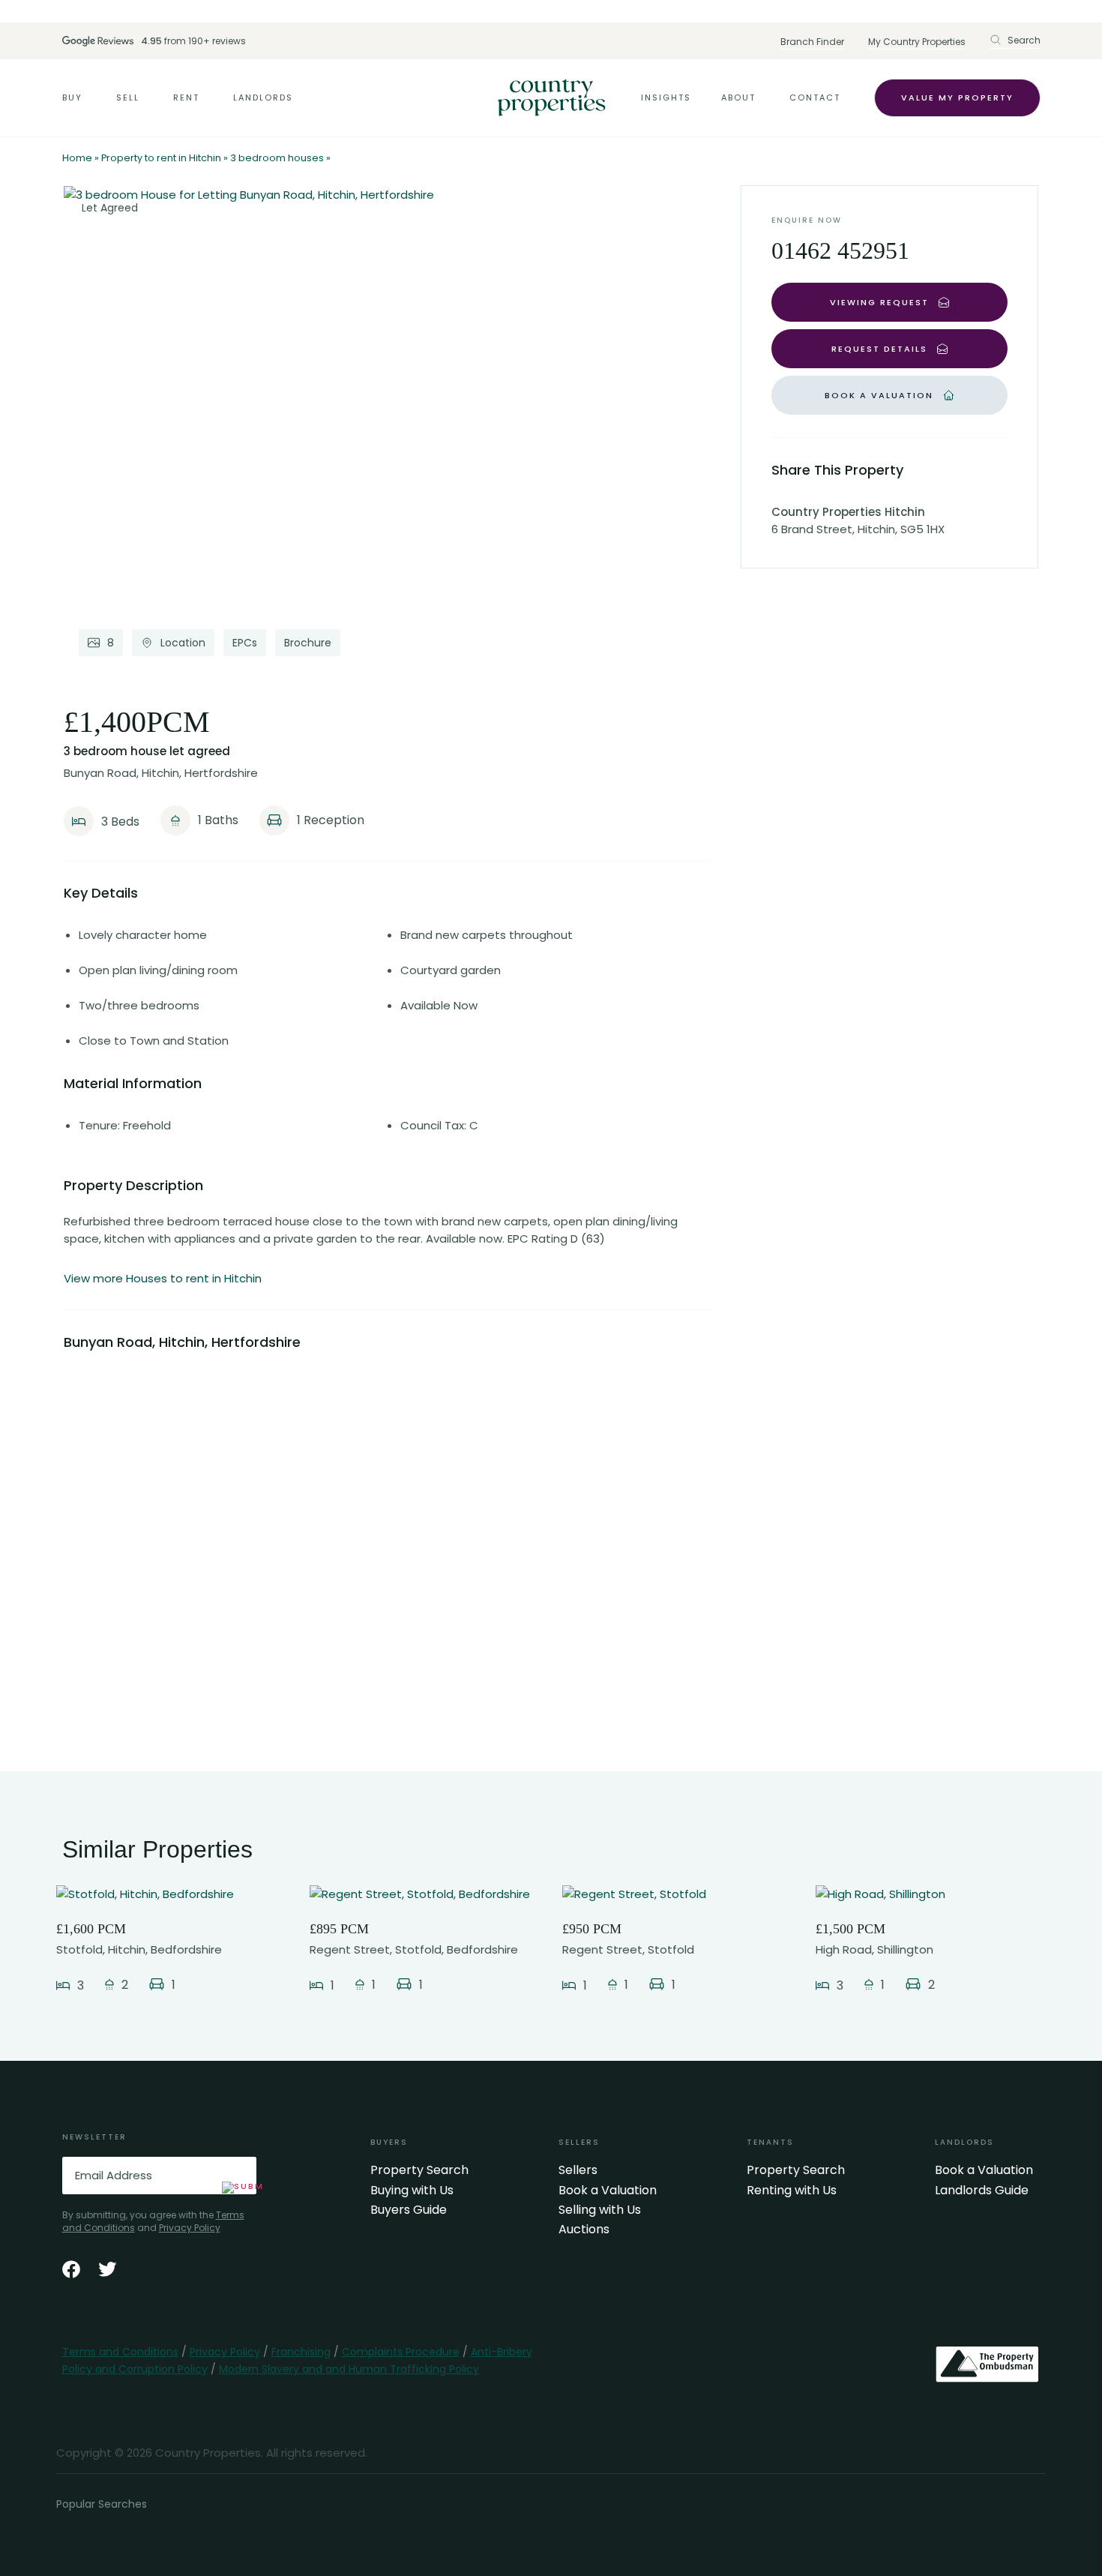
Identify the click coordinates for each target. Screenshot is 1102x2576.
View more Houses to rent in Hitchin (163, 1278)
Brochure (308, 643)
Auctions (584, 2230)
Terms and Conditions (120, 2352)
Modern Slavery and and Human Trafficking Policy (349, 2369)
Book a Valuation (608, 2191)
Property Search (419, 2170)
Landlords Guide (982, 2191)
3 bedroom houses (277, 158)
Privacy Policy (190, 2228)
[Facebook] (71, 2269)
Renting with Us (792, 2191)
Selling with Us (600, 2210)
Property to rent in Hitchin (161, 158)
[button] (1015, 40)
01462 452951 (840, 250)
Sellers (578, 2170)
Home (77, 158)
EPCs (245, 643)
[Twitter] (107, 2269)
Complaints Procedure (401, 2352)
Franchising (301, 2352)
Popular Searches (102, 2504)
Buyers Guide (409, 2210)
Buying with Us (412, 2191)
